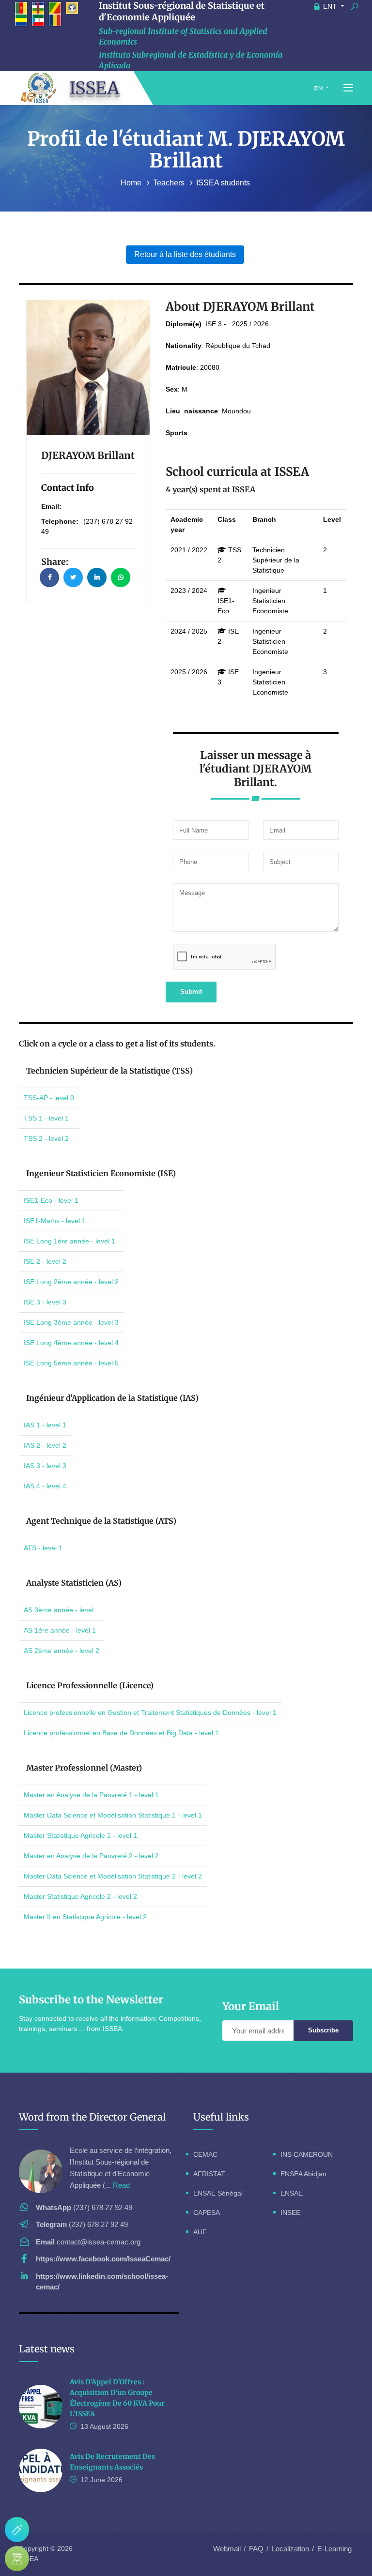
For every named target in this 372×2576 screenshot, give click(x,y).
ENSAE (292, 2193)
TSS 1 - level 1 (46, 1118)
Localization (290, 2549)
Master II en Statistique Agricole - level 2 (85, 1917)
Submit (191, 992)
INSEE (290, 2212)
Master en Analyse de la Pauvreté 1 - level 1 (91, 1795)
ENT (330, 6)
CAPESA (207, 2212)
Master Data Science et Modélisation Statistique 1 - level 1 (113, 1815)
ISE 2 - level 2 (45, 1261)
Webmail (227, 2549)
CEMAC (205, 2154)
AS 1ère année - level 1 (60, 1630)
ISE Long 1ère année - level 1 (70, 1241)
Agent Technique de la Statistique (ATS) (101, 1521)
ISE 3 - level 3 (45, 1302)
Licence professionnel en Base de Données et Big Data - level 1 (121, 1733)
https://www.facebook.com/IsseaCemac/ (103, 2259)
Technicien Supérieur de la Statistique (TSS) (109, 1071)
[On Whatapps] (121, 577)
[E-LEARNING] (17, 2559)
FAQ (256, 2549)
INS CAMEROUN (307, 2154)
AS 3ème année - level (59, 1610)
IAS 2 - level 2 (45, 1445)
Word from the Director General (92, 2117)
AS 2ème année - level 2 (62, 1651)
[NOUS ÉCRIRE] (17, 2530)
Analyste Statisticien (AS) (74, 1583)
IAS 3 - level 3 (45, 1466)
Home (132, 183)
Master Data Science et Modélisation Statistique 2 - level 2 (113, 1876)
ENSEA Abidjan (303, 2174)
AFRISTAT (209, 2174)
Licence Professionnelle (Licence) (90, 1685)
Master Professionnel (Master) (84, 1768)
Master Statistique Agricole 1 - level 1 (80, 1835)
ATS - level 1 (43, 1548)
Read (121, 2185)
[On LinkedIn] (97, 577)
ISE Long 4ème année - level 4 (71, 1343)
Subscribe (323, 2030)
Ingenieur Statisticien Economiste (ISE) (101, 1173)
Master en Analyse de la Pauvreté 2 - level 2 (91, 1856)
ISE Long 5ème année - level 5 (71, 1363)
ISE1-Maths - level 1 (55, 1221)
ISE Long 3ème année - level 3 (71, 1322)
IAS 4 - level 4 (45, 1486)
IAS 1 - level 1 (45, 1425)
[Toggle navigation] (348, 88)
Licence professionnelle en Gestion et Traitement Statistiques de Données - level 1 (150, 1712)
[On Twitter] (73, 577)
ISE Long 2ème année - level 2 (71, 1282)
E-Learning (334, 2549)
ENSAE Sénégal (218, 2193)
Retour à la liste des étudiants (185, 254)
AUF (200, 2232)
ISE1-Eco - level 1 (51, 1200)
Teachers (170, 183)
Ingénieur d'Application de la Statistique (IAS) (112, 1398)
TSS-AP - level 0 (49, 1098)
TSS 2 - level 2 (46, 1138)
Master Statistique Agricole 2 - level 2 (80, 1896)
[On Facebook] (49, 577)
